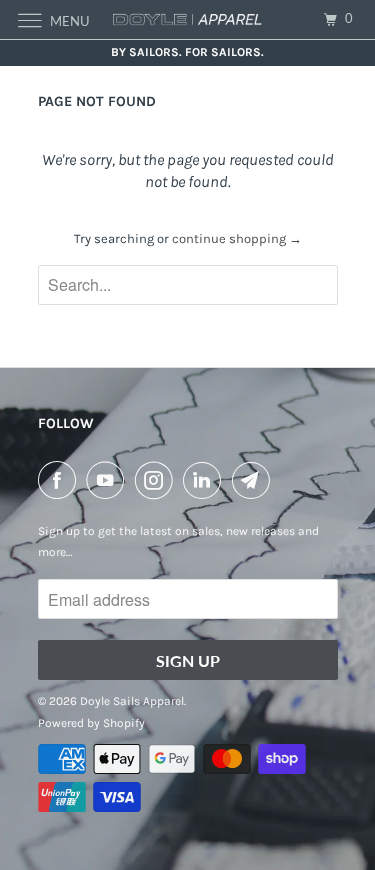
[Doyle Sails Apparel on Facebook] (61, 480)
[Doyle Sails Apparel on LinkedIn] (206, 480)
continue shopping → (237, 238)
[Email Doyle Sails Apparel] (255, 480)
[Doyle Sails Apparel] (188, 19)
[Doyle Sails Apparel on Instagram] (158, 480)
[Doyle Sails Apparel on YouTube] (109, 480)
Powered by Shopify (91, 723)
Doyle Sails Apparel (132, 701)
